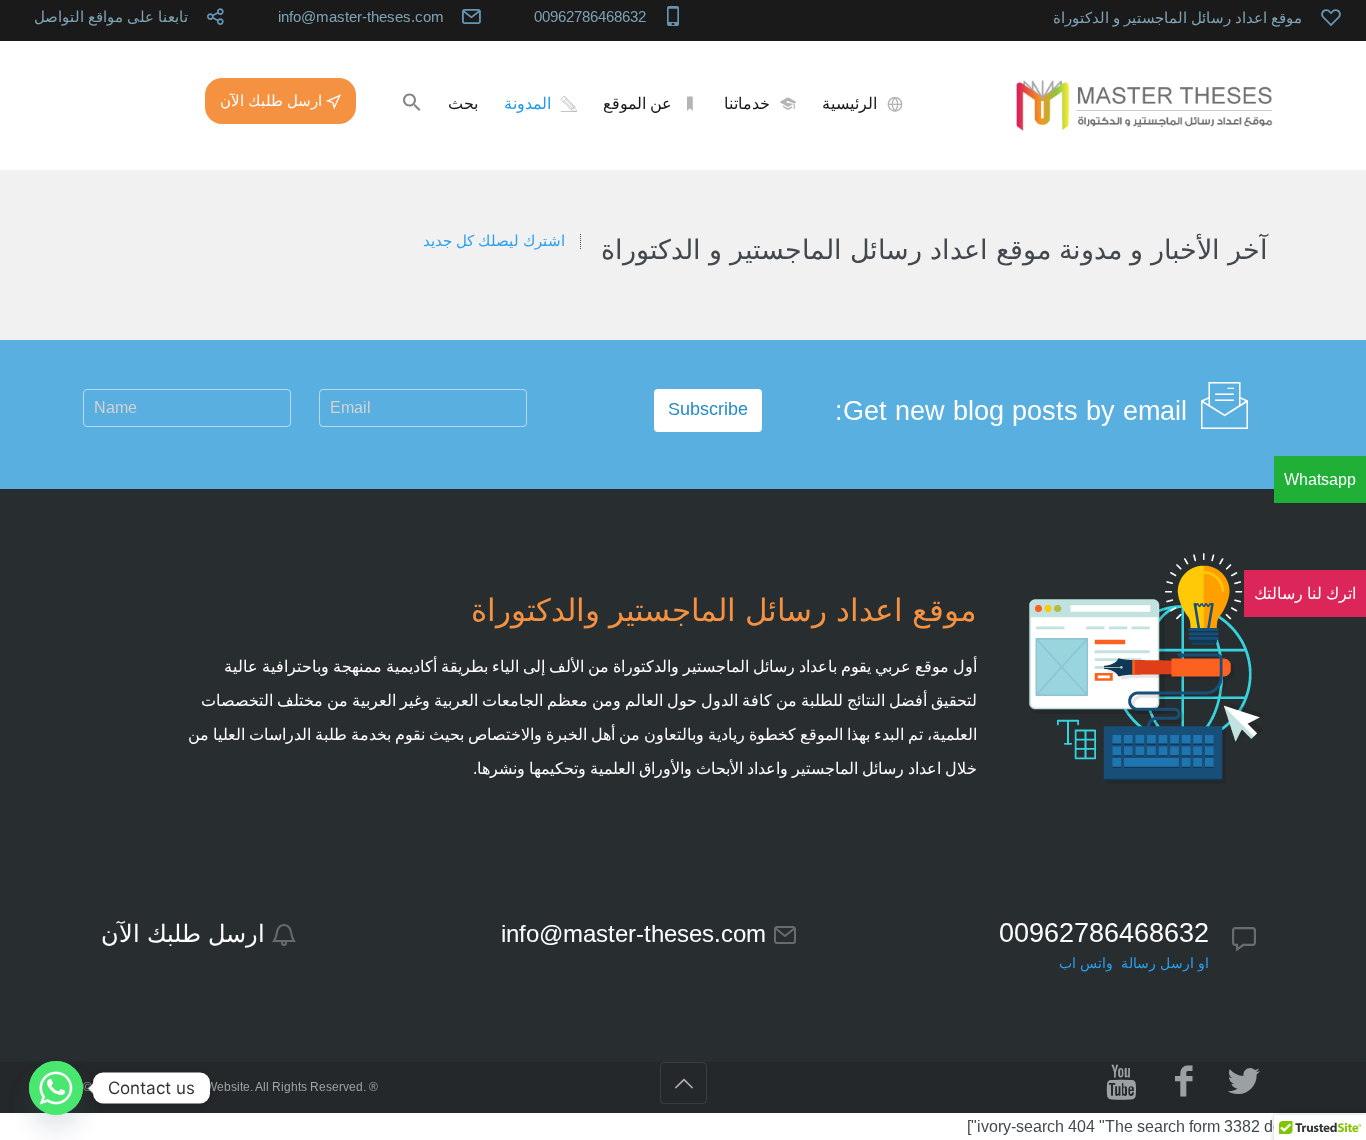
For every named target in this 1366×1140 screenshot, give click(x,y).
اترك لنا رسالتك (1305, 593)
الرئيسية (849, 103)
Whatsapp (1320, 479)
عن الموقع (637, 103)
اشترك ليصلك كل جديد (494, 241)
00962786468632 (590, 16)
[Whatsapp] (56, 1088)
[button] (412, 104)
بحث (463, 103)
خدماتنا (747, 103)
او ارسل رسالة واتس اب (1134, 963)
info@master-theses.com (361, 16)
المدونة (527, 103)
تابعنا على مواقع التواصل (111, 16)
